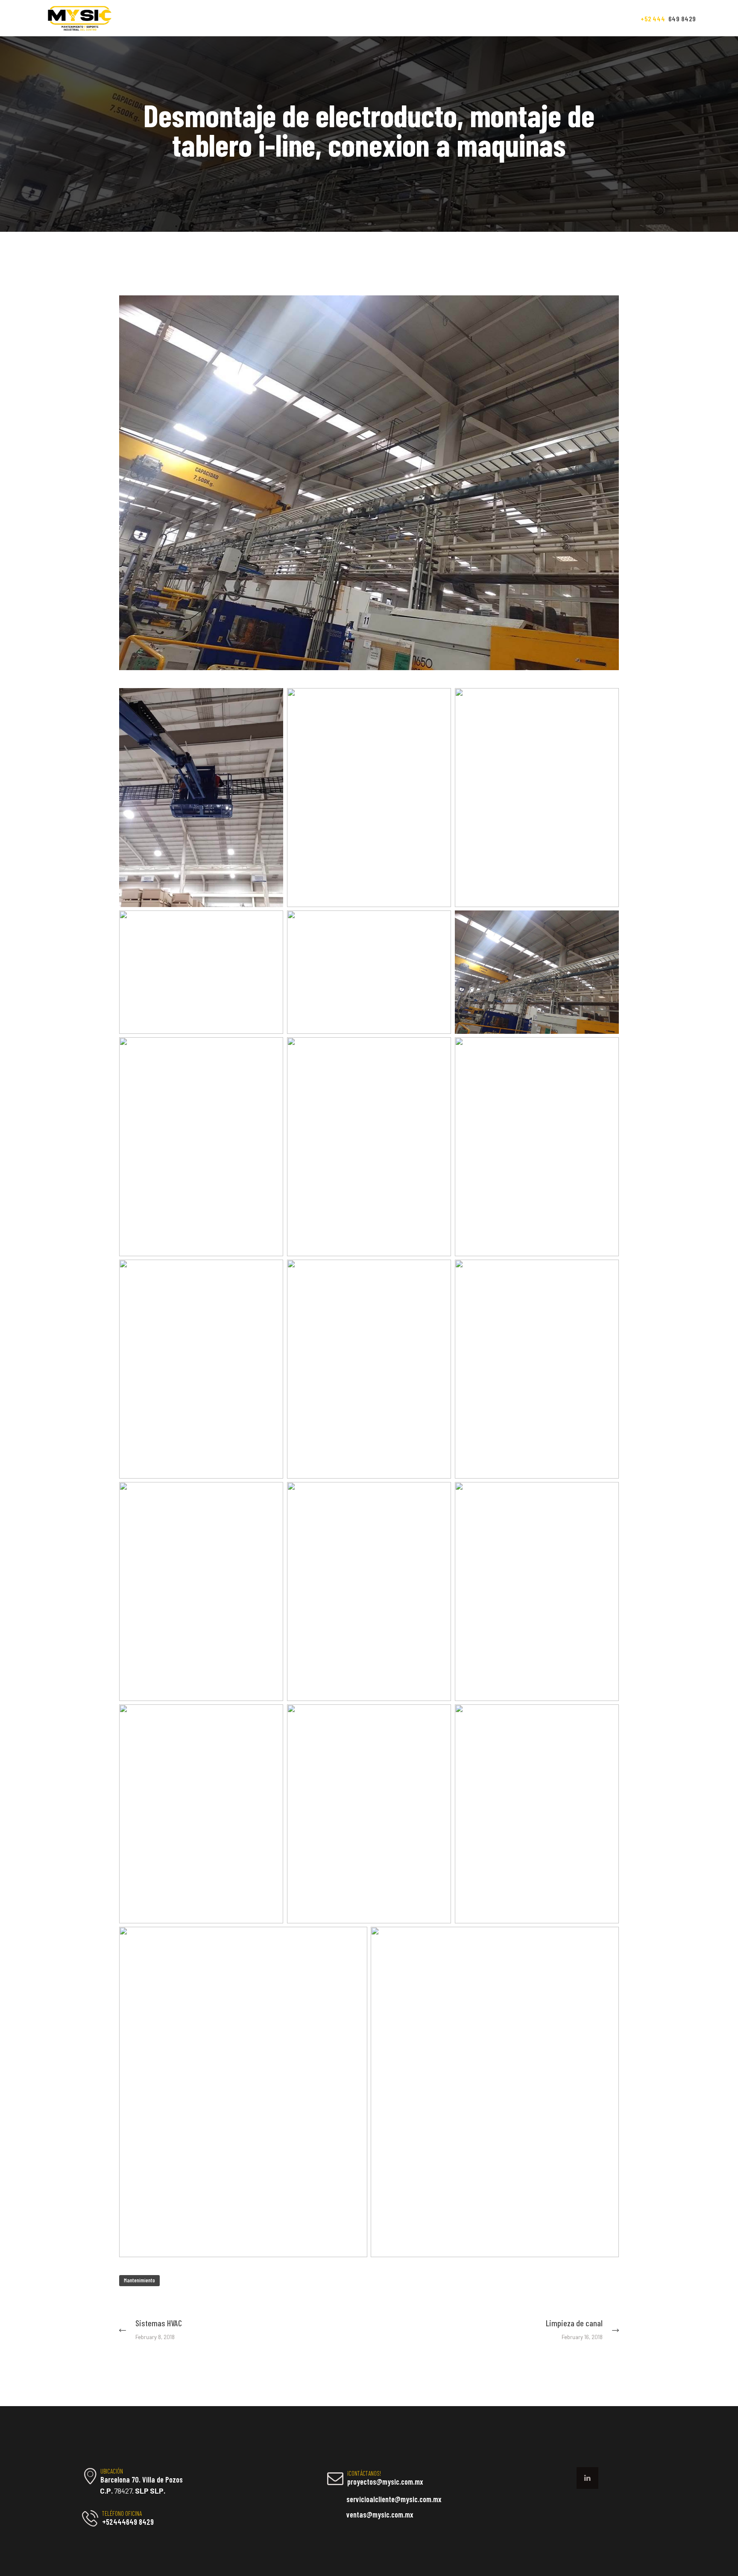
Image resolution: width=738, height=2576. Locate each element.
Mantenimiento (139, 2280)
